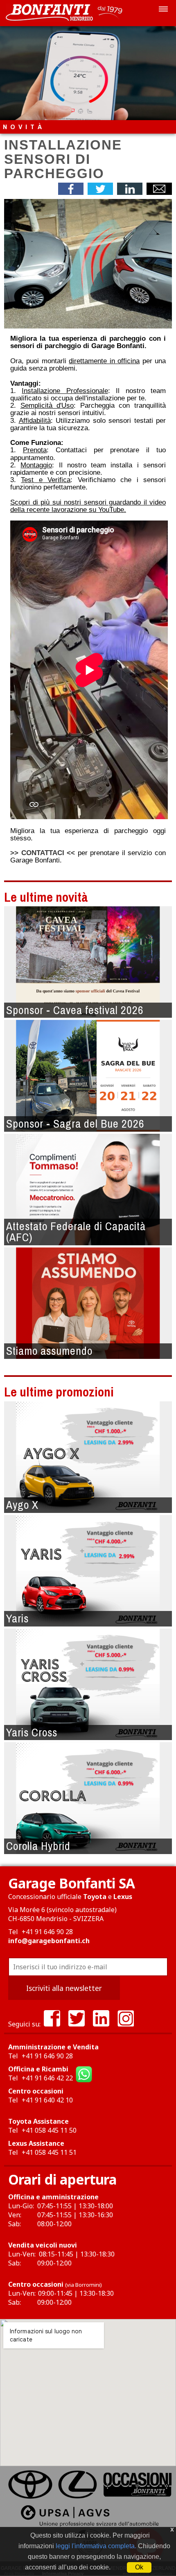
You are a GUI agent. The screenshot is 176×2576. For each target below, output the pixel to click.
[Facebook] (52, 2024)
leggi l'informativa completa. (96, 2546)
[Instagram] (126, 2024)
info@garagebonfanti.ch (49, 1941)
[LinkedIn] (101, 2024)
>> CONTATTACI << (43, 853)
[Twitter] (77, 2024)
